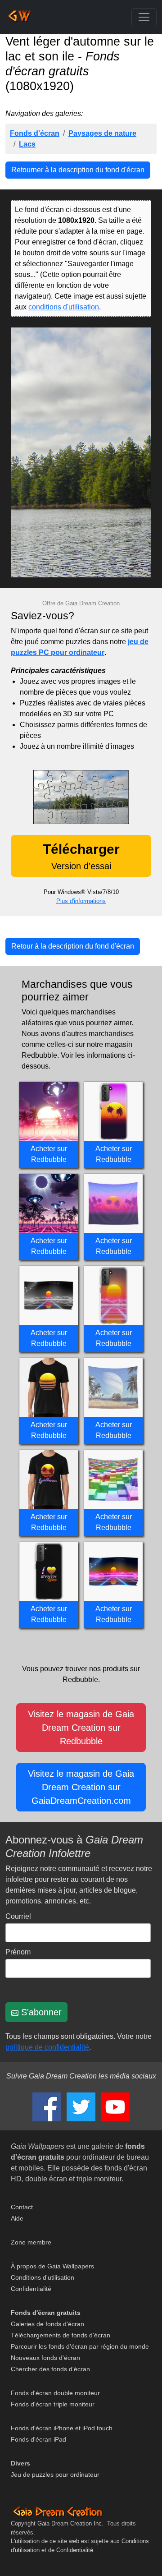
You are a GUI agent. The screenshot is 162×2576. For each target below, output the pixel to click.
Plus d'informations (81, 901)
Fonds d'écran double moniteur (55, 2393)
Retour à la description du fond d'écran (73, 946)
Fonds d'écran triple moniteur (53, 2404)
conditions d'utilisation (64, 307)
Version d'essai (81, 856)
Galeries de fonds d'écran (47, 2324)
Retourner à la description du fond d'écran (78, 170)
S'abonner (40, 2012)
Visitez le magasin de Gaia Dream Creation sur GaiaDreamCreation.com (81, 1787)
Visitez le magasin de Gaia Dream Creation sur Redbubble (81, 1728)
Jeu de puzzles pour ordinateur (55, 2475)
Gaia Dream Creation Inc (70, 2523)
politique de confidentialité (47, 2047)
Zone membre (31, 2242)
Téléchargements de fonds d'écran (61, 2335)
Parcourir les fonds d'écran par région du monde (80, 2346)
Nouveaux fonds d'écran (45, 2358)
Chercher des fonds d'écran (50, 2369)
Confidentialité (31, 2289)
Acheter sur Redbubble (49, 1154)
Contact (22, 2207)
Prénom (18, 1952)
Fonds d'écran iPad (38, 2439)
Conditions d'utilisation (43, 2277)
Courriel (18, 1916)
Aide (17, 2218)
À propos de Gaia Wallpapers (52, 2266)
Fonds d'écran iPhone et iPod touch (62, 2428)
